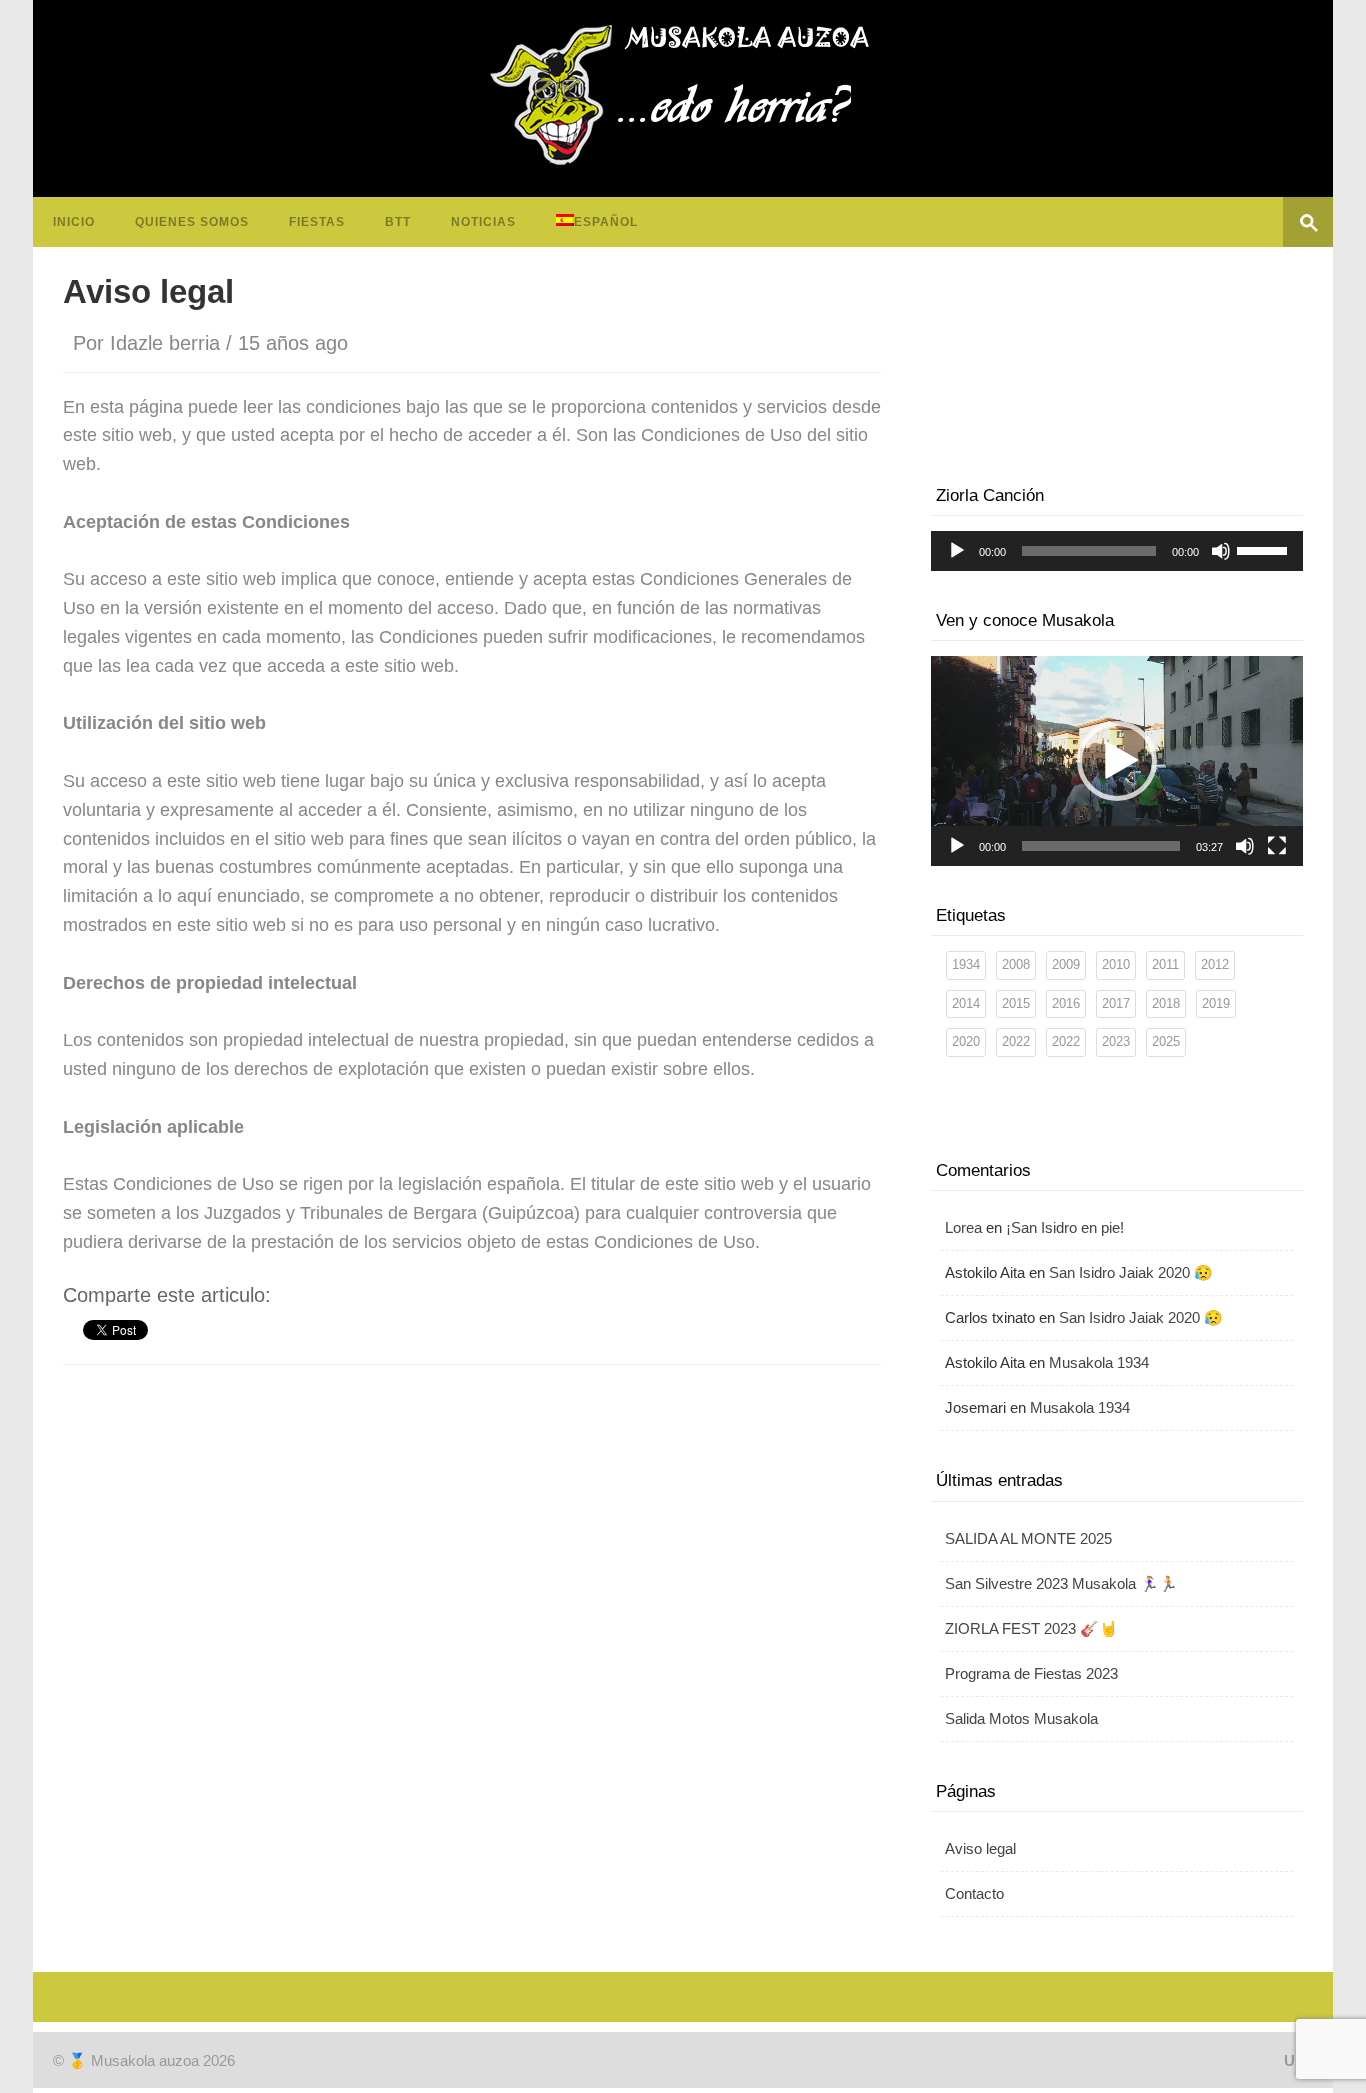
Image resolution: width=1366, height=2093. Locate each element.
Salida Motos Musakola (1021, 1718)
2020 (966, 1041)
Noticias (483, 222)
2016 (1066, 1003)
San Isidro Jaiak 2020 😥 (1131, 1272)
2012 (1215, 964)
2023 (1116, 1041)
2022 (1016, 1041)
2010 (1116, 964)
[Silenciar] (1221, 551)
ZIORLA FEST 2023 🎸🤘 (1031, 1628)
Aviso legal (980, 1848)
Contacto (974, 1893)
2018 (1166, 1003)
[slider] (1265, 549)
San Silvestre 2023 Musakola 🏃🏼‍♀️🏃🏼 (1061, 1583)
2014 (966, 1003)
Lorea (963, 1227)
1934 (966, 964)
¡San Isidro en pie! (1065, 1227)
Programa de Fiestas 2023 (1031, 1673)
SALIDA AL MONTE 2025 (1028, 1538)
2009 (1066, 964)
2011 (1165, 964)
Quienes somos (192, 222)
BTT (398, 222)
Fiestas (317, 222)
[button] (1117, 761)
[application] (1117, 551)
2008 (1016, 964)
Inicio (74, 222)
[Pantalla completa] (1277, 846)
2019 (1216, 1003)
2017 (1116, 1003)
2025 (1166, 1041)
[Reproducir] (957, 551)
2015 (1016, 1003)
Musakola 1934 (1099, 1362)
